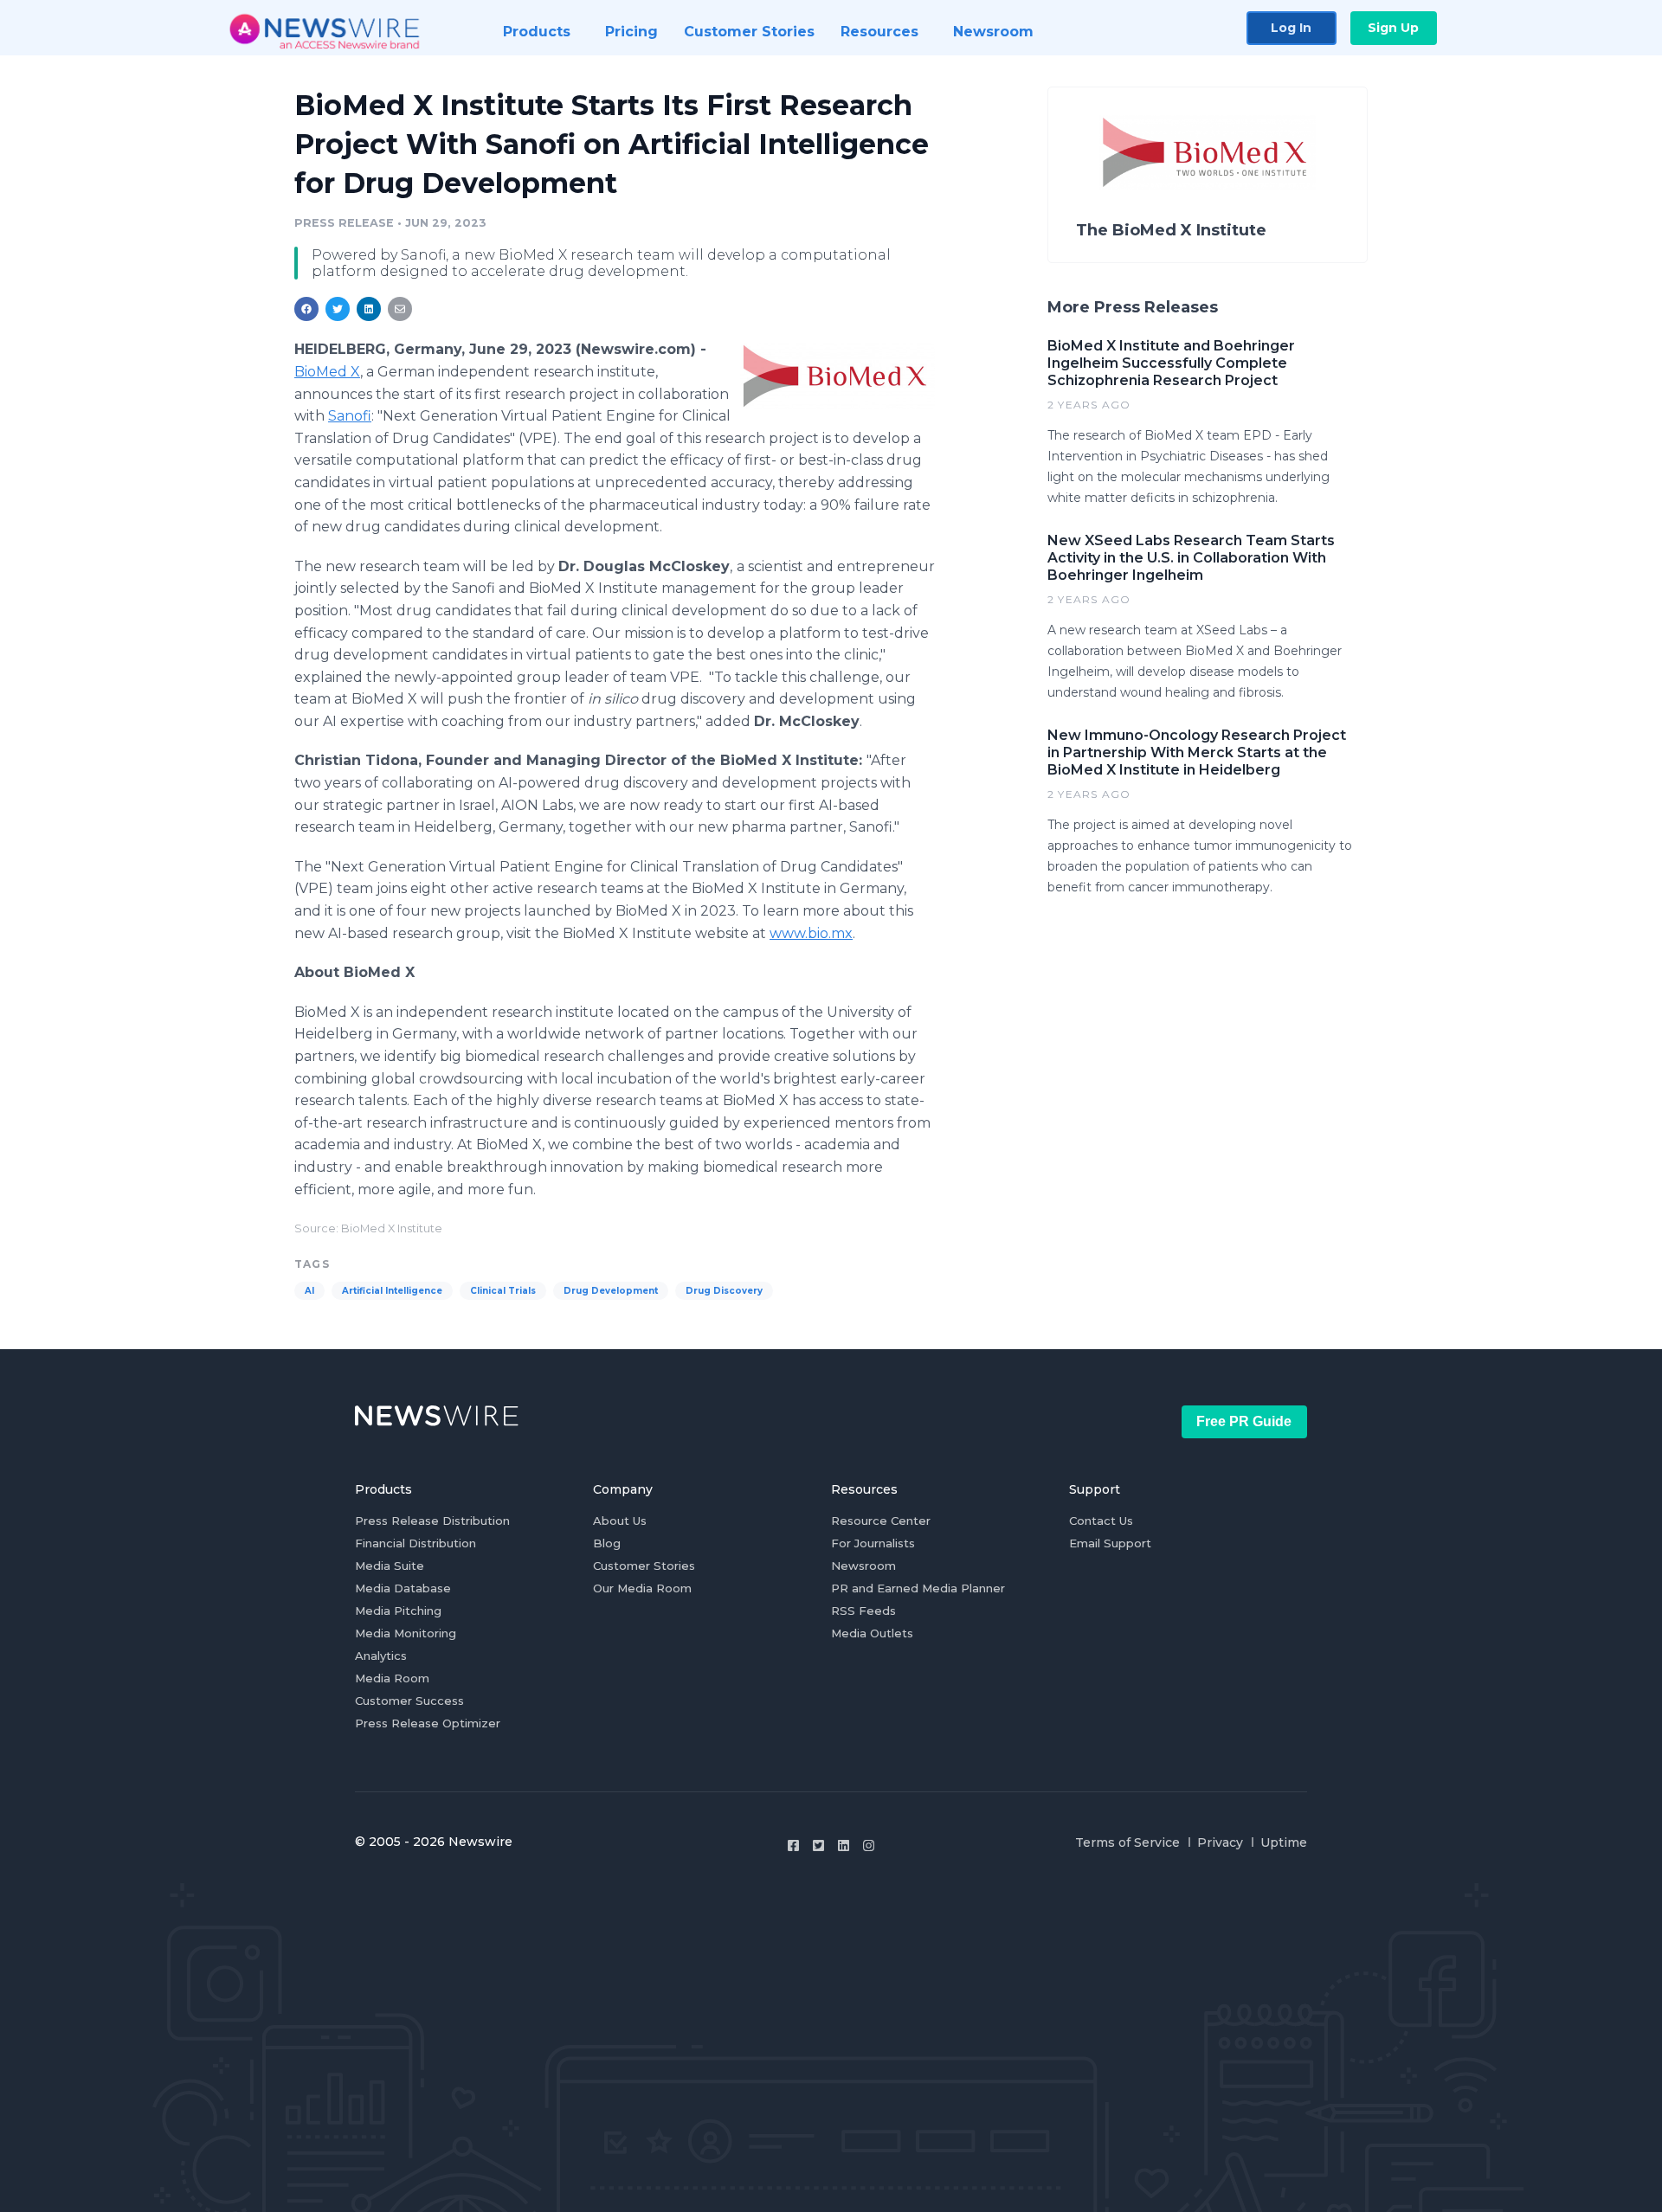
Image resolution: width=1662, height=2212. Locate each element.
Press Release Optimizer (428, 1723)
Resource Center (881, 1521)
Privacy (1220, 1842)
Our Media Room (642, 1588)
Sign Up (1393, 28)
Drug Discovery (724, 1291)
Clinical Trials (503, 1291)
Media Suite (390, 1566)
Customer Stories (644, 1566)
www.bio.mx (811, 933)
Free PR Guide (1244, 1421)
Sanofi (350, 416)
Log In (1291, 28)
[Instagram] (869, 1845)
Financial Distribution (415, 1543)
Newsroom (863, 1566)
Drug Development (611, 1291)
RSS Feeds (863, 1611)
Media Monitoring (406, 1633)
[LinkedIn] (844, 1845)
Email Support (1110, 1543)
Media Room (392, 1678)
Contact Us (1101, 1521)
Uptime (1284, 1842)
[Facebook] (793, 1845)
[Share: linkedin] (369, 309)
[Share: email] (400, 309)
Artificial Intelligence (392, 1291)
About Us (620, 1521)
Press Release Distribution (432, 1521)
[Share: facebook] (306, 309)
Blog (607, 1543)
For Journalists (873, 1543)
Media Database (403, 1588)
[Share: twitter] (338, 309)
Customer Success (409, 1701)
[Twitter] (818, 1845)
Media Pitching (398, 1611)
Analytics (381, 1656)
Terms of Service (1127, 1842)
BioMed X (327, 372)
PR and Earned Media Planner (918, 1588)
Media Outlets (872, 1633)
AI (309, 1291)
